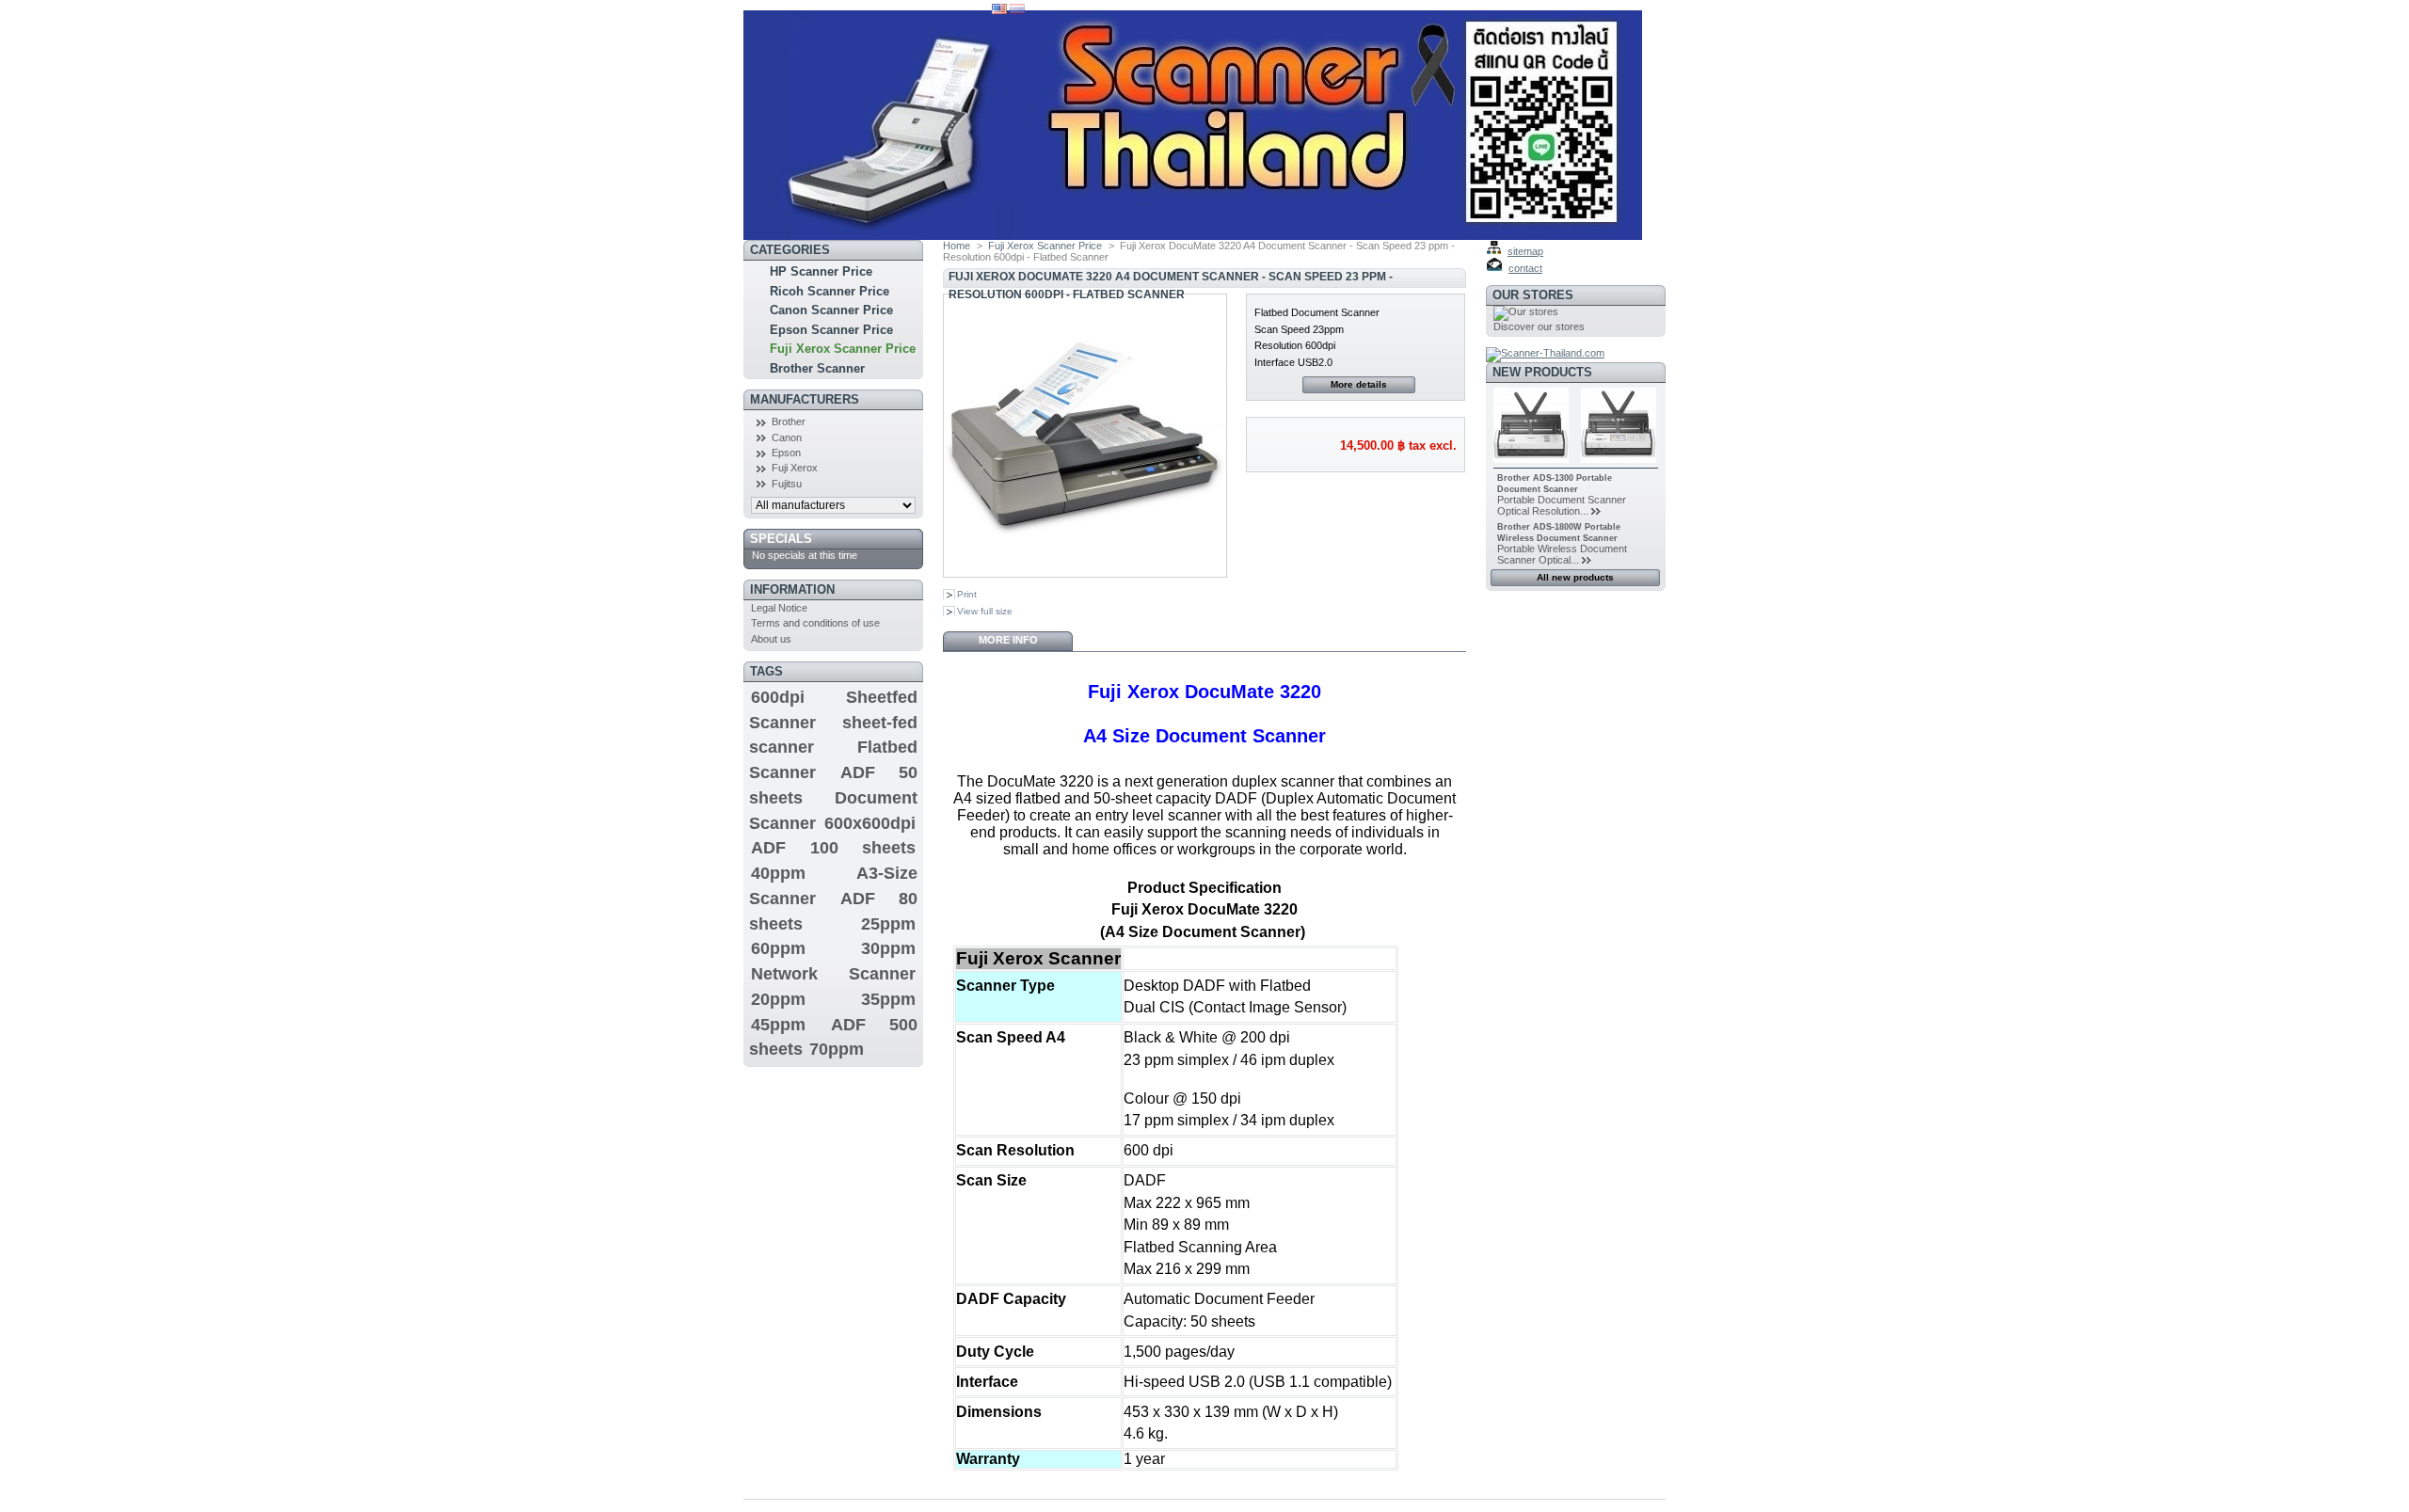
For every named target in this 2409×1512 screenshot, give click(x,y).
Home (957, 246)
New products (1542, 372)
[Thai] (1017, 10)
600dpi (778, 697)
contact (1525, 268)
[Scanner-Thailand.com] (1545, 353)
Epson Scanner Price (831, 330)
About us (771, 639)
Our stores (1533, 295)
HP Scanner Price (821, 271)
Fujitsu (787, 484)
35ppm (888, 999)
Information (792, 589)
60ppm (778, 948)
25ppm (888, 924)
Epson (786, 453)
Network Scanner (833, 974)
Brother (789, 422)
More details (1359, 384)
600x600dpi (870, 823)
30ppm (888, 948)
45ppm (778, 1025)
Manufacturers (805, 399)
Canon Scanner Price (831, 310)
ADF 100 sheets (833, 848)
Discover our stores (1539, 326)
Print (967, 594)
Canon (787, 438)
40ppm (778, 873)
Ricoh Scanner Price (830, 291)
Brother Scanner (817, 368)
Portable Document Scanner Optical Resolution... (1562, 505)
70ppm (837, 1049)
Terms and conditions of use (815, 623)
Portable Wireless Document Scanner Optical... (1562, 554)
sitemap (1525, 251)
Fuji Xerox (795, 468)
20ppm (778, 999)
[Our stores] (1526, 311)
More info (1008, 640)
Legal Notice (779, 608)
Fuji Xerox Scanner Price (843, 349)
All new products (1575, 577)
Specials (781, 539)
